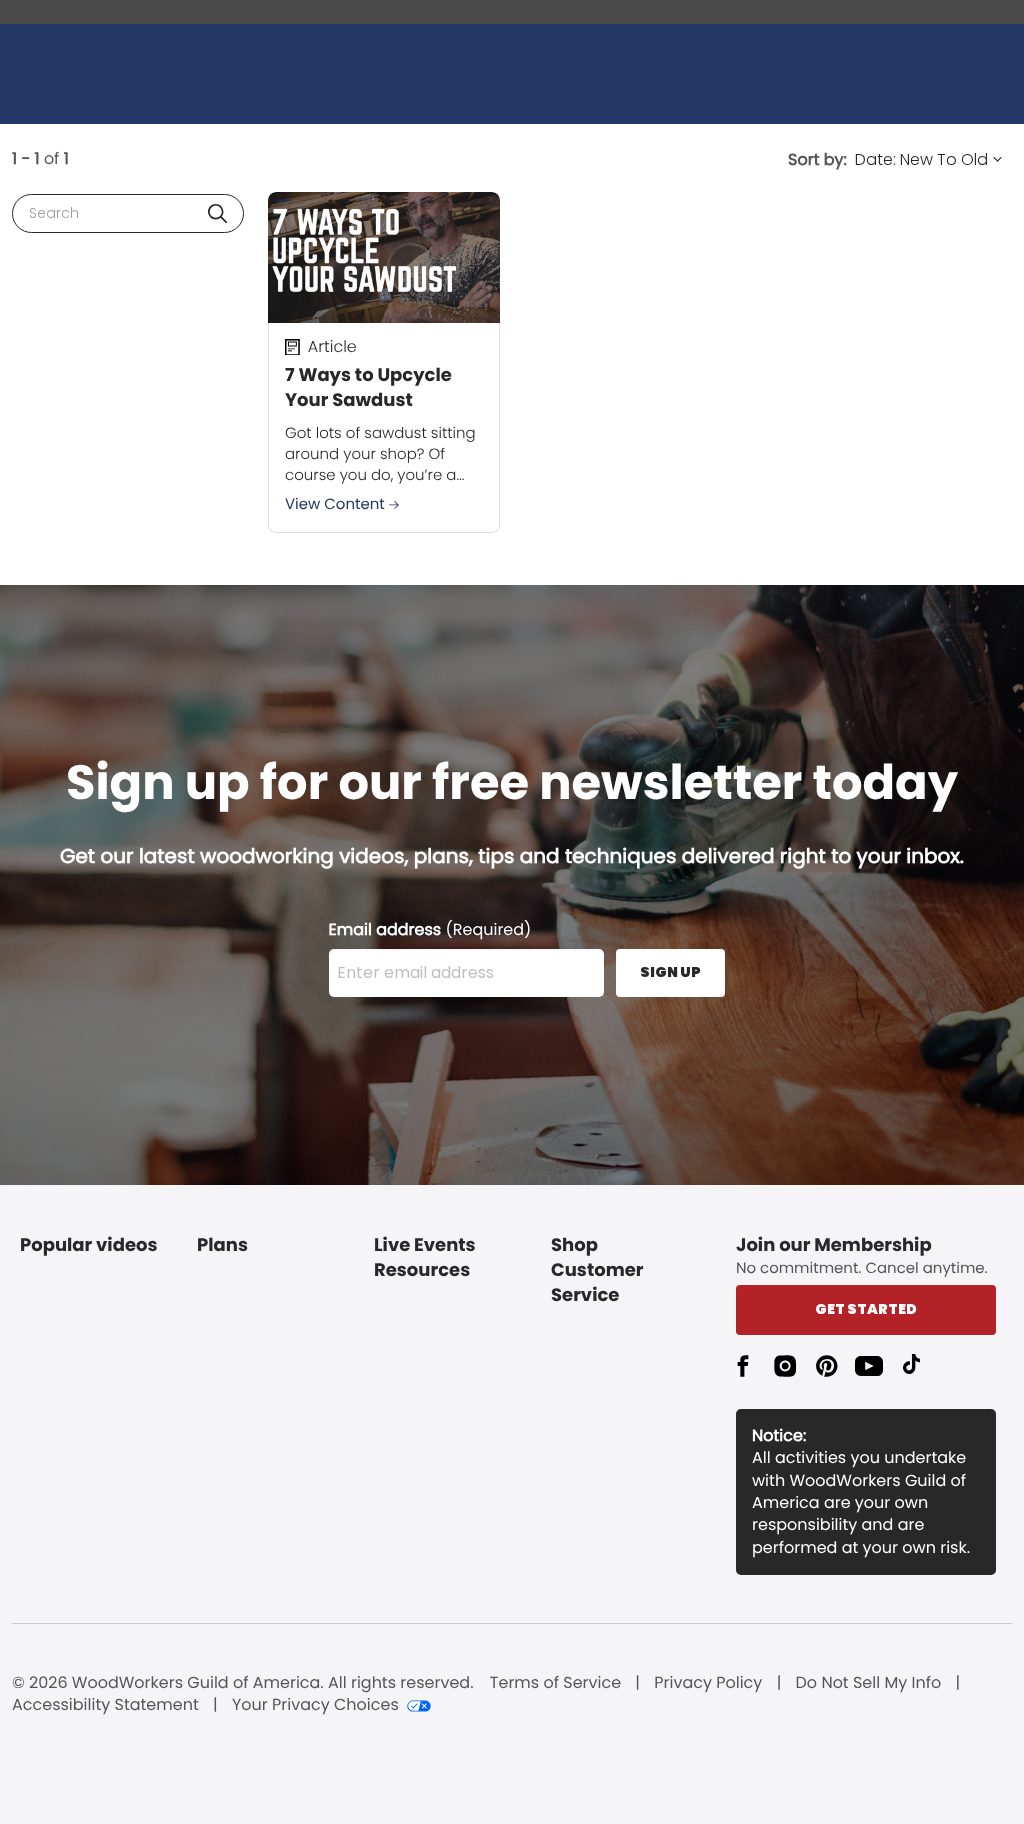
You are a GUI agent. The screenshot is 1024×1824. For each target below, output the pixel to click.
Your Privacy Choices (315, 1705)
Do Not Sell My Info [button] (869, 1683)
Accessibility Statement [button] (105, 1705)
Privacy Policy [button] (708, 1683)
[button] (217, 213)
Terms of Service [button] (555, 1683)
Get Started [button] (866, 1309)
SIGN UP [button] (670, 972)
